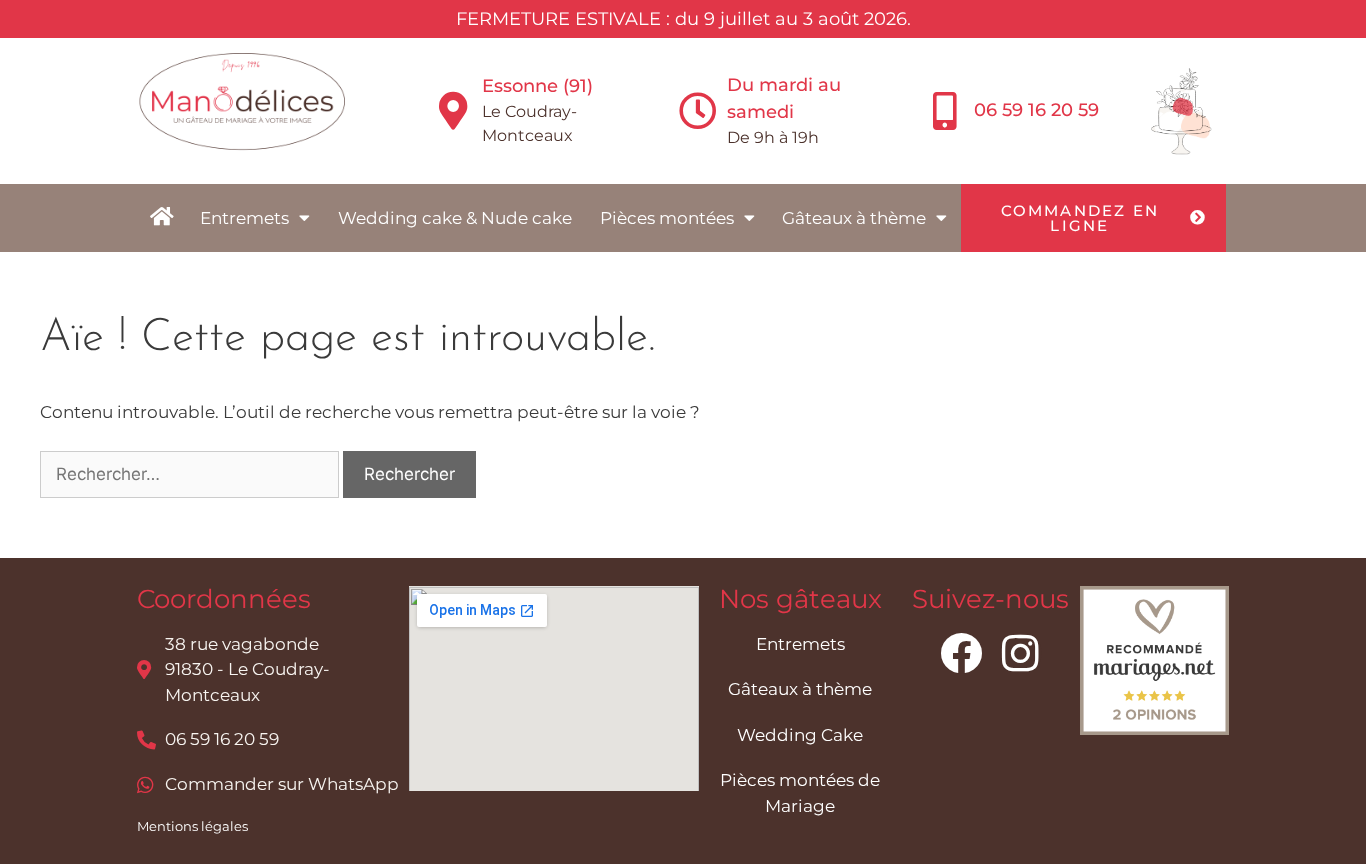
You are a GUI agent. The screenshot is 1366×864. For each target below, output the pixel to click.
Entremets (244, 218)
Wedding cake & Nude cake (455, 218)
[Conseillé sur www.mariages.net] (1155, 729)
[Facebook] (961, 653)
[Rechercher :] (191, 474)
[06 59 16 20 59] (945, 111)
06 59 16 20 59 (1036, 110)
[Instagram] (1021, 653)
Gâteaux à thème (854, 218)
